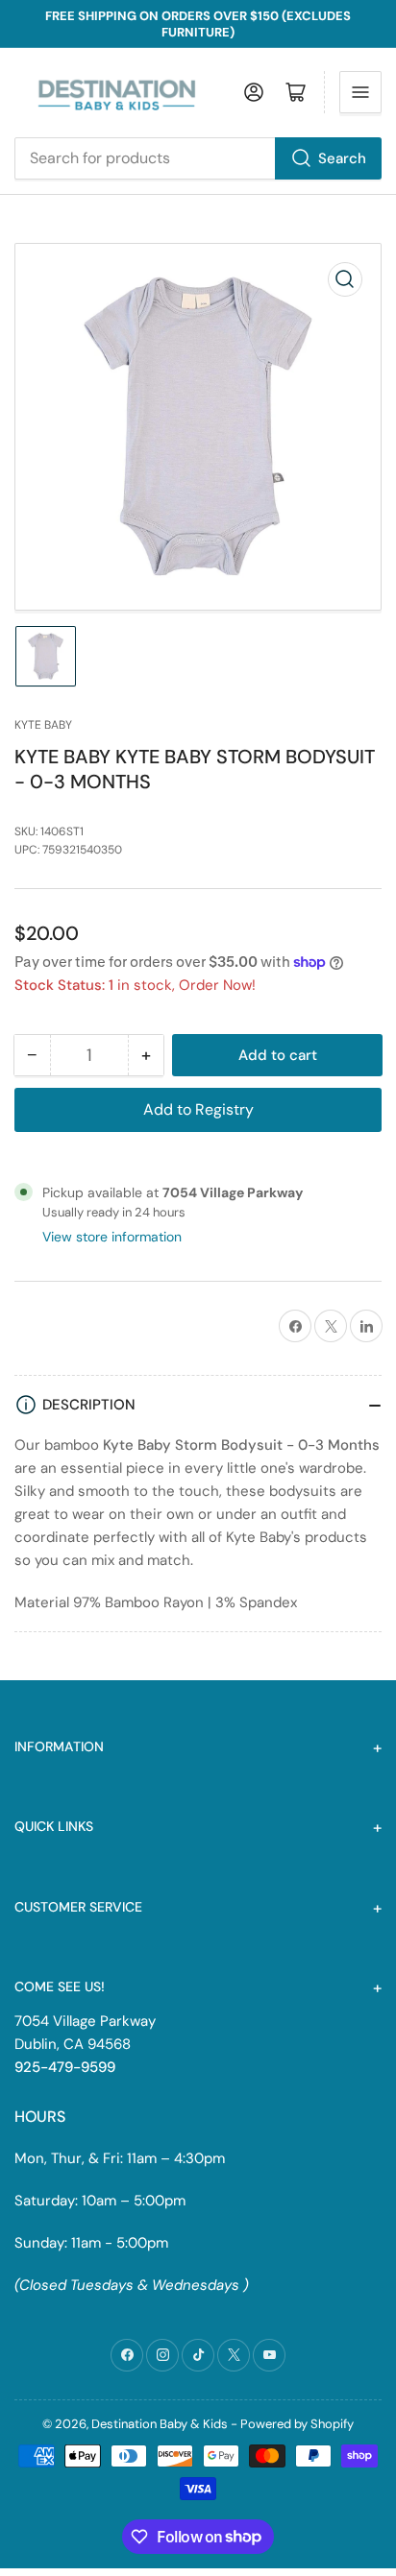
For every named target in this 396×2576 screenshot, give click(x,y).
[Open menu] (360, 92)
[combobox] (198, 158)
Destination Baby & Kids (160, 2424)
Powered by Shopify (297, 2424)
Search (342, 158)
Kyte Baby (43, 725)
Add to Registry (198, 1109)
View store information (112, 1237)
